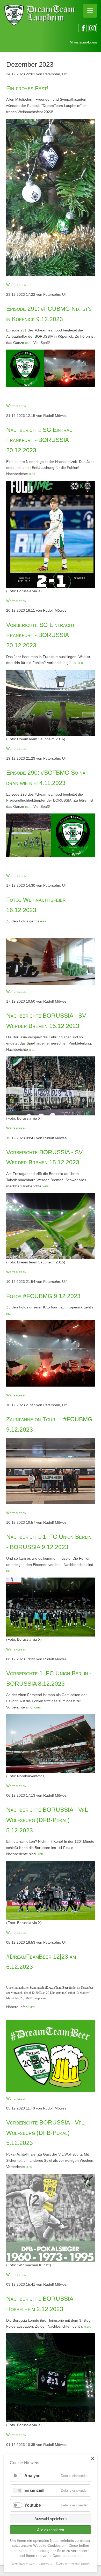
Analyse (32, 2476)
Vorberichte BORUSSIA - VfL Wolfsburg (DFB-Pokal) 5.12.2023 (45, 2133)
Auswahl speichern (51, 2519)
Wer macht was (23, 2564)
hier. (32, 474)
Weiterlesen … (19, 285)
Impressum (45, 2564)
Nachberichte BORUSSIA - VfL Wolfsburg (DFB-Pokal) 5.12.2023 (47, 1820)
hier (28, 343)
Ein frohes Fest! (27, 88)
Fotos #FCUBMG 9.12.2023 (43, 1296)
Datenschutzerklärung (73, 2564)
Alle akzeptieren (51, 2530)
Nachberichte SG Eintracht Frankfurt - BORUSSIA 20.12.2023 (42, 440)
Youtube (33, 2505)
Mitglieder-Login (83, 42)
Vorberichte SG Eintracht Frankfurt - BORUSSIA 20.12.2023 (41, 635)
